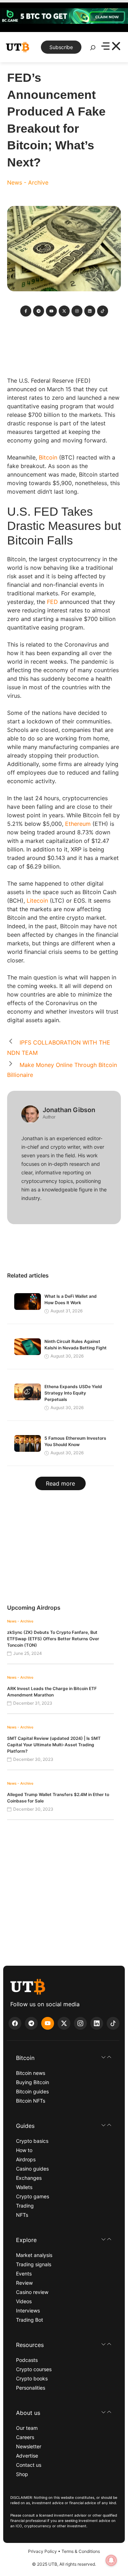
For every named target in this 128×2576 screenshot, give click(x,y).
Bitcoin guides (32, 2091)
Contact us (29, 2465)
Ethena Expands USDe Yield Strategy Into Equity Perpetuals (73, 1393)
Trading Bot (30, 2320)
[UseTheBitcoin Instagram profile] (80, 2023)
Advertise (27, 2456)
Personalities (31, 2388)
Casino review (32, 2292)
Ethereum (78, 824)
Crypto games (33, 2196)
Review (24, 2283)
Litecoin (37, 901)
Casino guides (32, 2169)
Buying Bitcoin (33, 2082)
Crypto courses (34, 2369)
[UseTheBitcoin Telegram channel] (31, 2023)
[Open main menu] (111, 47)
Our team (27, 2428)
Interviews (28, 2311)
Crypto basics (32, 2141)
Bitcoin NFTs (31, 2101)
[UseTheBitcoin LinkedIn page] (97, 2023)
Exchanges (29, 2178)
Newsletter (29, 2446)
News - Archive (28, 182)
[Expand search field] (93, 49)
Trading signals (34, 2264)
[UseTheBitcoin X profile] (64, 2023)
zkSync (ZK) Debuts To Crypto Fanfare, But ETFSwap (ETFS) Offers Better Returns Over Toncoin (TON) (53, 1639)
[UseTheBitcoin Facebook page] (15, 2023)
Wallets (24, 2187)
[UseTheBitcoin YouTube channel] (48, 2023)
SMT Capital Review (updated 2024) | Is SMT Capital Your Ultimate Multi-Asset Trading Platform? (54, 1745)
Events (24, 2274)
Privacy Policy (42, 2551)
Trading (25, 2206)
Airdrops (26, 2159)
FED (52, 602)
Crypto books (32, 2378)
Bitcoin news (31, 2073)
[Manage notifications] (111, 2560)
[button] (64, 2058)
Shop (22, 2474)
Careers (25, 2437)
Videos (24, 2301)
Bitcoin (48, 457)
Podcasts (27, 2360)
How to (24, 2150)
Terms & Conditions (81, 2551)
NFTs (22, 2215)
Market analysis (34, 2255)
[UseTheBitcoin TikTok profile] (113, 2023)
